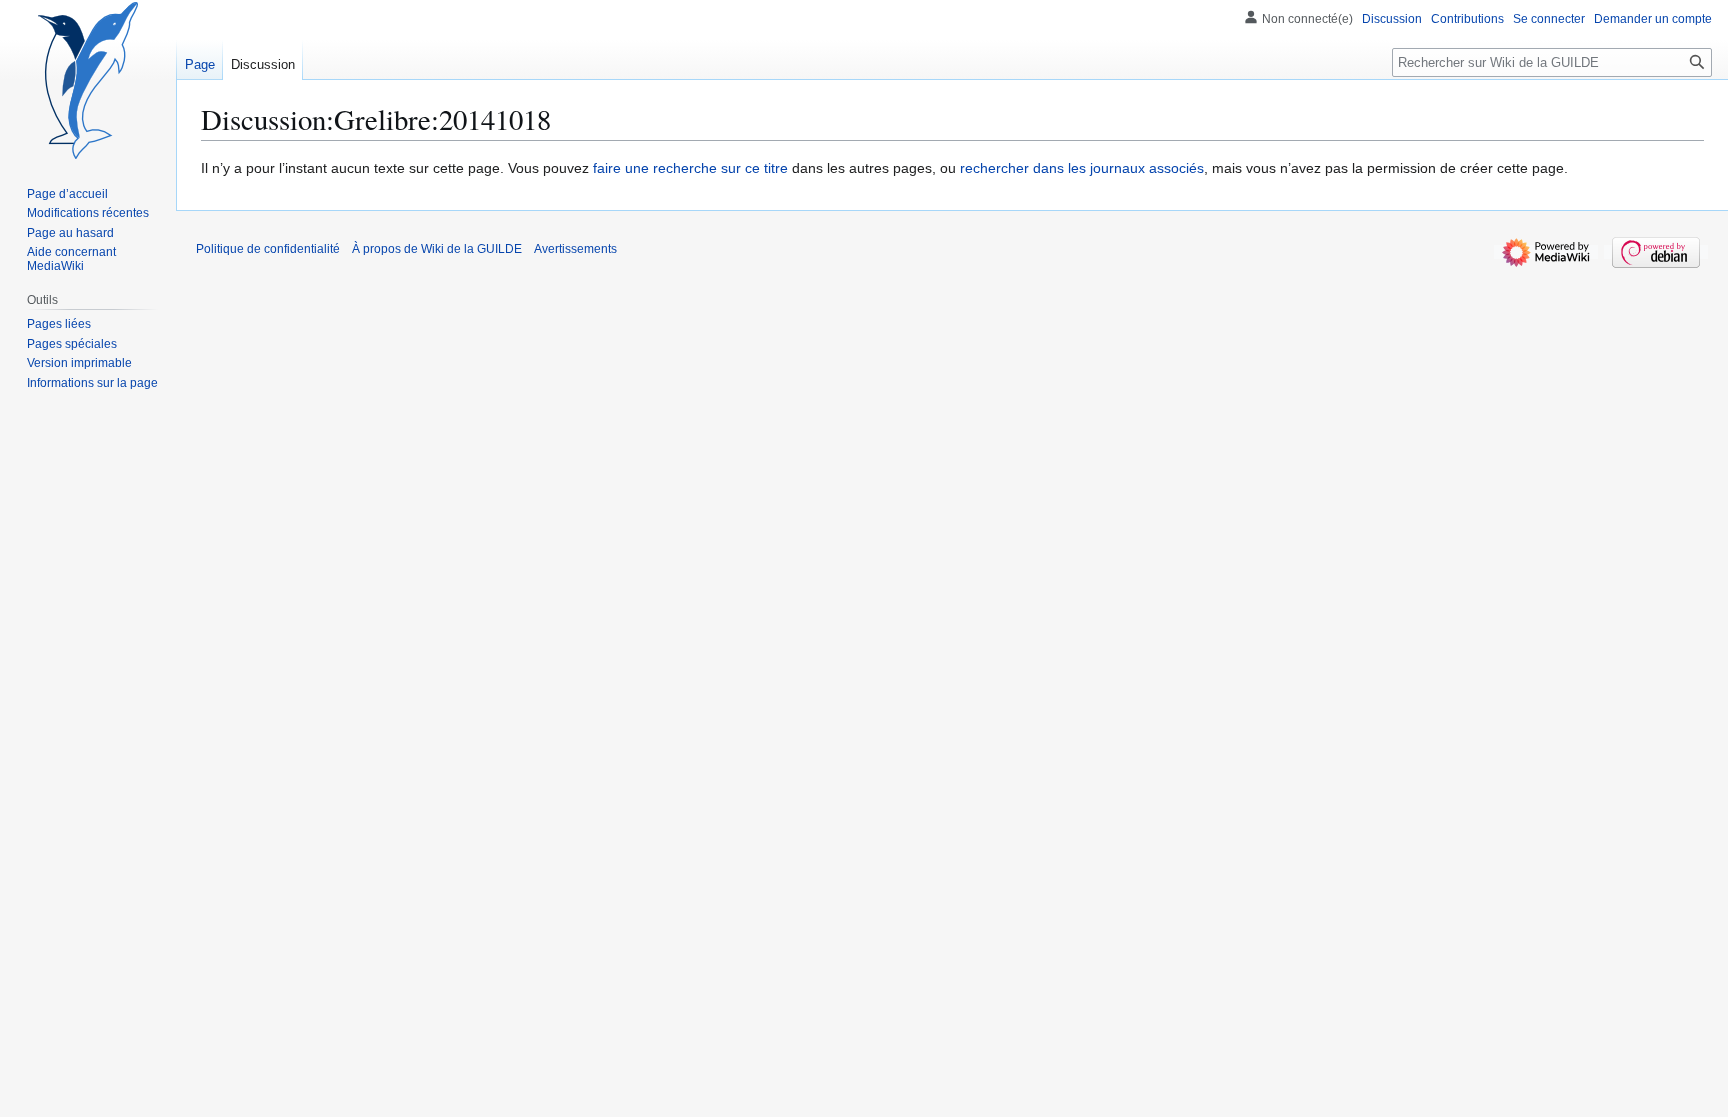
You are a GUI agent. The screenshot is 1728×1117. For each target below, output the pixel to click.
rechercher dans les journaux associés (1082, 168)
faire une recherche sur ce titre (690, 168)
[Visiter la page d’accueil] (88, 80)
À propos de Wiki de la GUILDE (437, 249)
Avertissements (575, 249)
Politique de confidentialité (268, 249)
